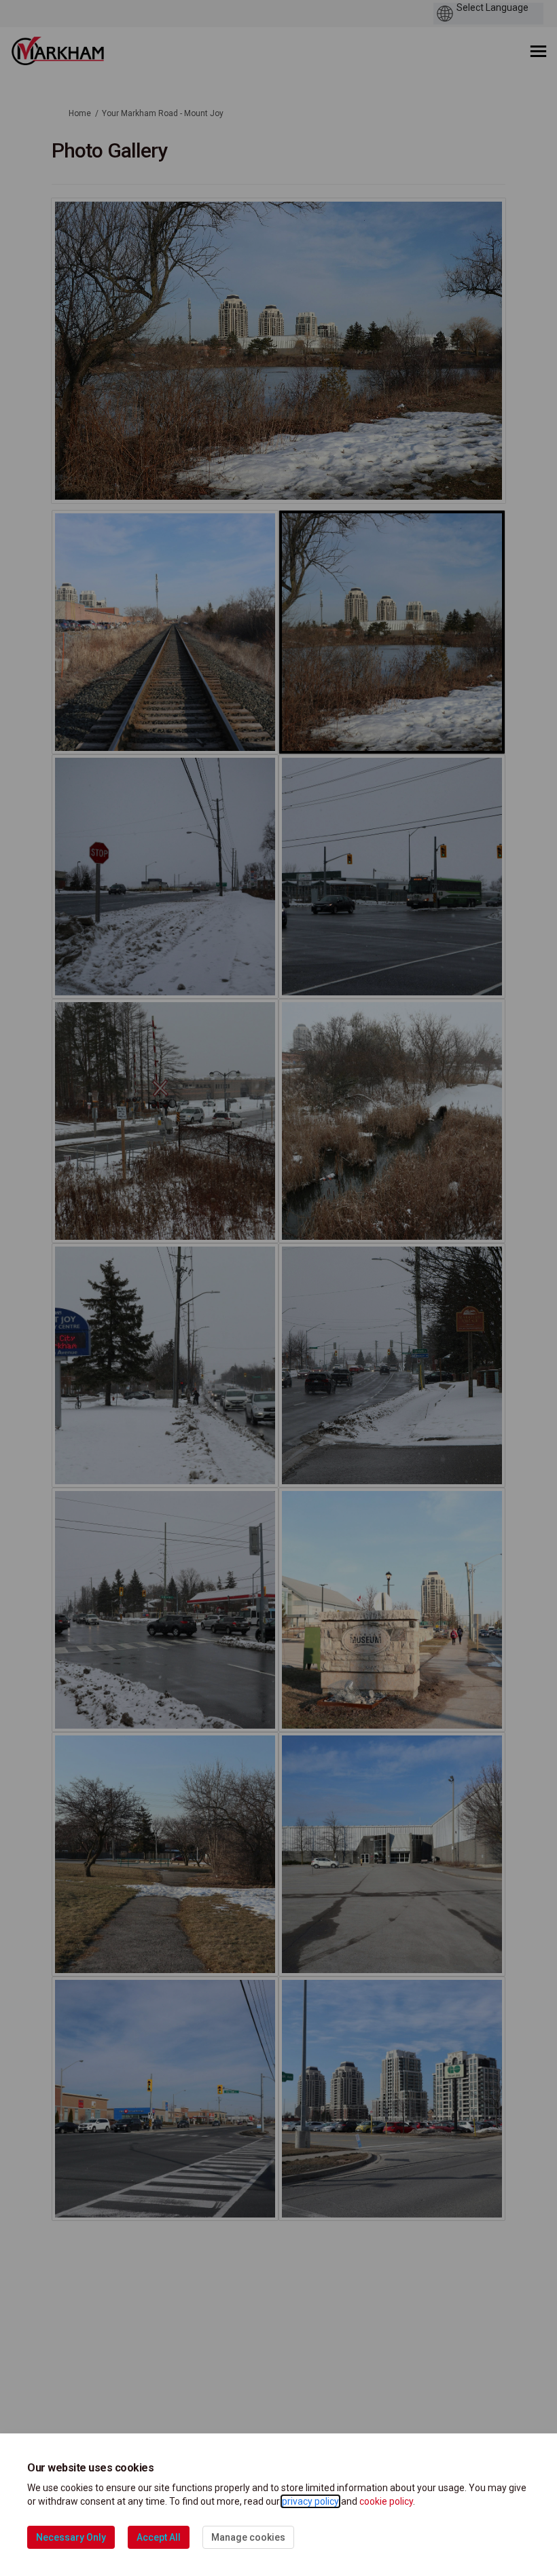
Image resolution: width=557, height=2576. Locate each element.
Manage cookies (248, 2537)
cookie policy (386, 2501)
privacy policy (310, 2501)
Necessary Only (71, 2537)
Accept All (159, 2537)
